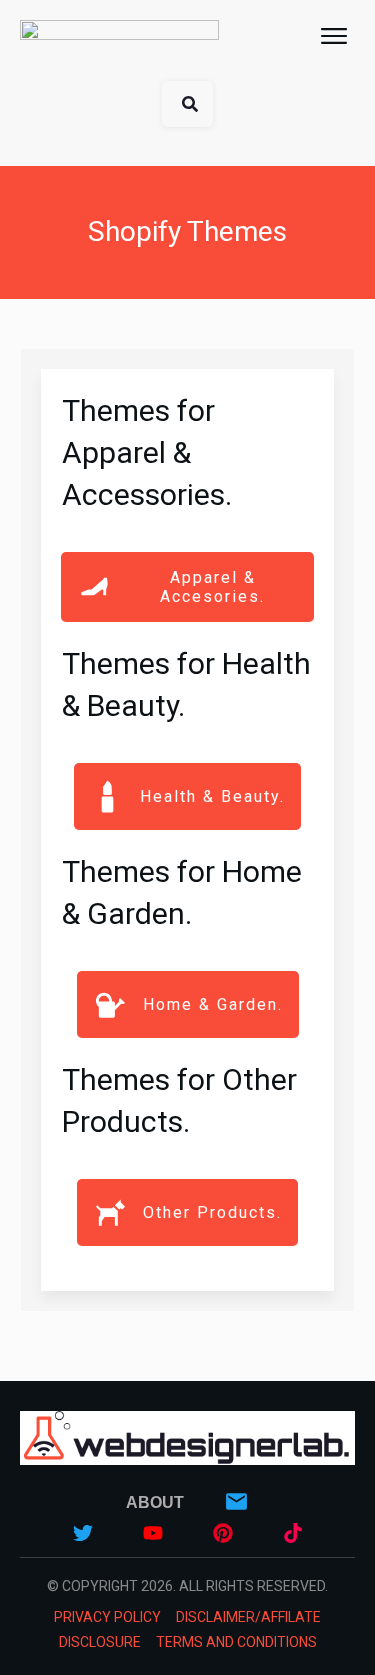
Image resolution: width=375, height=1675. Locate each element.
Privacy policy (107, 1617)
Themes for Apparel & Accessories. (147, 452)
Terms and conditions (236, 1642)
